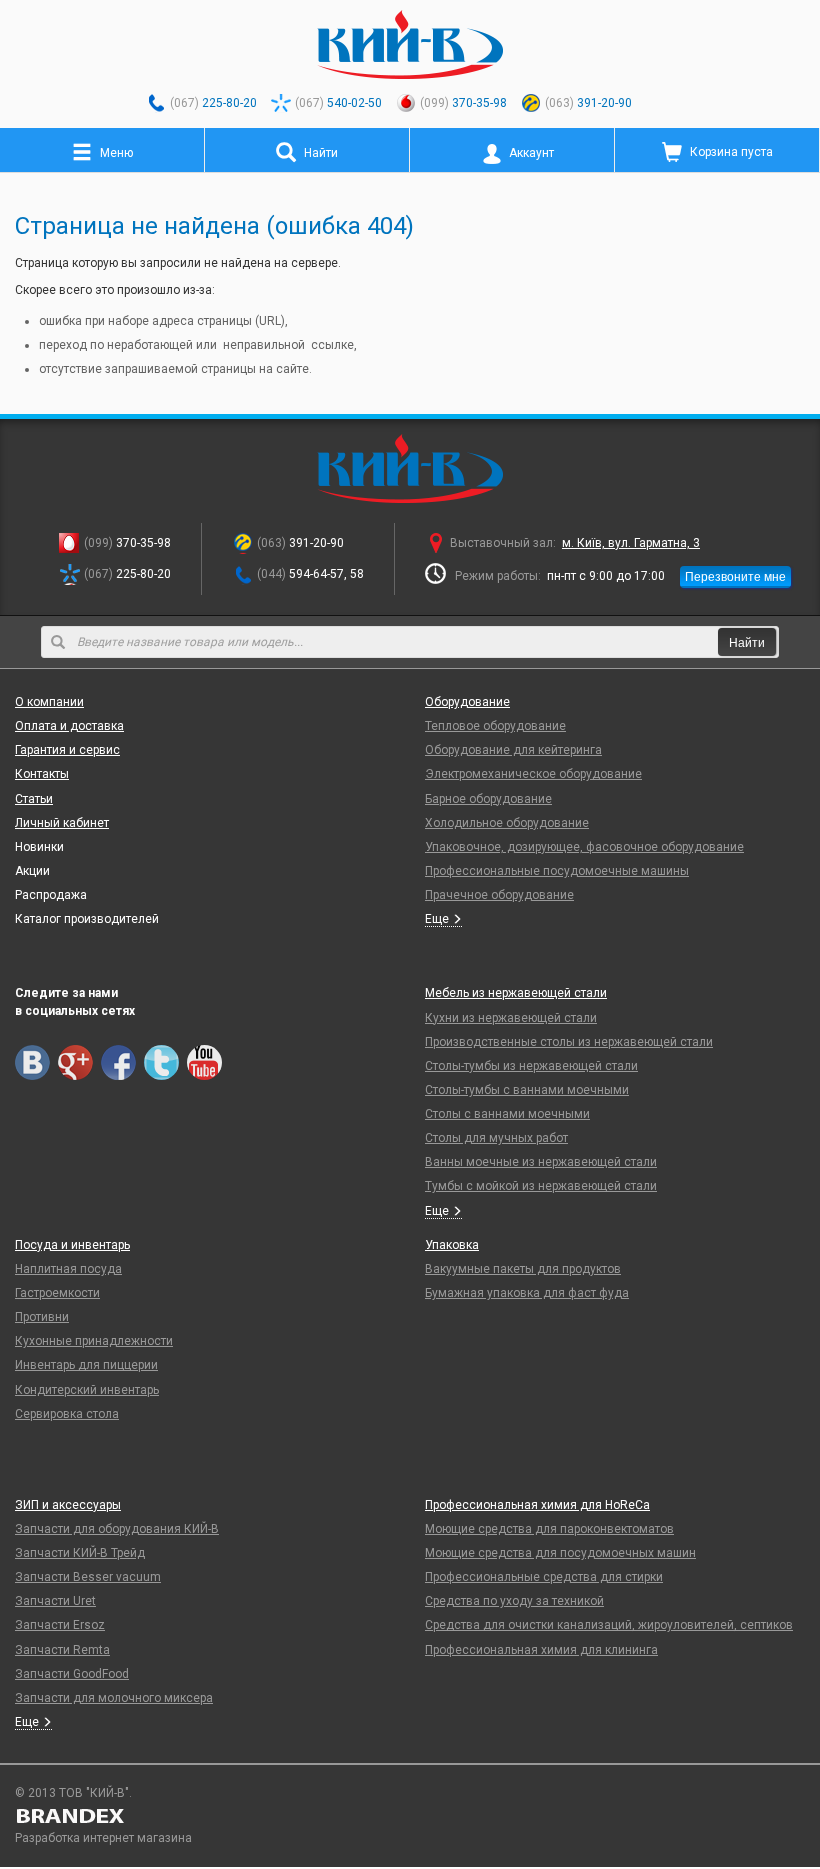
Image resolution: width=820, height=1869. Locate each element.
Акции (32, 871)
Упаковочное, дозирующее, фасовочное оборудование (584, 847)
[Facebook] (118, 1062)
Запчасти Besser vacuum (88, 1577)
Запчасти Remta (62, 1650)
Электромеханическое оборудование (533, 774)
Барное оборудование (488, 799)
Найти (747, 641)
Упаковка (452, 1245)
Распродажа (51, 895)
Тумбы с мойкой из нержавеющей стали (541, 1186)
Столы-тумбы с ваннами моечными (527, 1090)
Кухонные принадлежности (94, 1341)
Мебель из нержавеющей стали (516, 993)
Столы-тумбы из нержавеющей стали (531, 1066)
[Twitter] (161, 1062)
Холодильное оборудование (507, 823)
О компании (49, 702)
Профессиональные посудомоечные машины (557, 871)
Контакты (42, 774)
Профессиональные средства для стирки (544, 1577)
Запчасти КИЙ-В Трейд (80, 1553)
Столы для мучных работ (496, 1138)
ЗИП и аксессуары (68, 1505)
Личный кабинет (62, 823)
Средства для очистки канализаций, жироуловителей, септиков (609, 1625)
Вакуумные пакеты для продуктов (523, 1269)
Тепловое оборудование (495, 726)
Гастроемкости (57, 1293)
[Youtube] (204, 1062)
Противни (42, 1317)
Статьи (34, 799)
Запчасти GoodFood (72, 1674)
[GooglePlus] (75, 1062)
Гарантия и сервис (67, 750)
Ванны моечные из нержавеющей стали (541, 1162)
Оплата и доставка (69, 726)
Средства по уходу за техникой (514, 1601)
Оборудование (467, 702)
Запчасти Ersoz (60, 1625)
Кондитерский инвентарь (87, 1390)
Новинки (39, 847)
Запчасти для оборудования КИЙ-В (117, 1529)
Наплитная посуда (68, 1269)
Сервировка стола (67, 1414)
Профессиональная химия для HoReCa (537, 1505)
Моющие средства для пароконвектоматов (549, 1529)
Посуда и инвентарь (72, 1245)
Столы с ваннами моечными (507, 1114)
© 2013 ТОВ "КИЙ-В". (73, 1793)
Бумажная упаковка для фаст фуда (527, 1293)
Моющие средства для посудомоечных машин (560, 1553)
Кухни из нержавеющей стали (511, 1018)
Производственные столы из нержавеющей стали (569, 1042)
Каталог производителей (87, 919)
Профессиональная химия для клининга (541, 1650)
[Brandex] (410, 1816)
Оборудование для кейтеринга (513, 750)
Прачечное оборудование (499, 895)
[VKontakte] (32, 1062)
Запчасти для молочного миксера (114, 1698)
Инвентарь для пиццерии (86, 1365)
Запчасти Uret (55, 1601)
